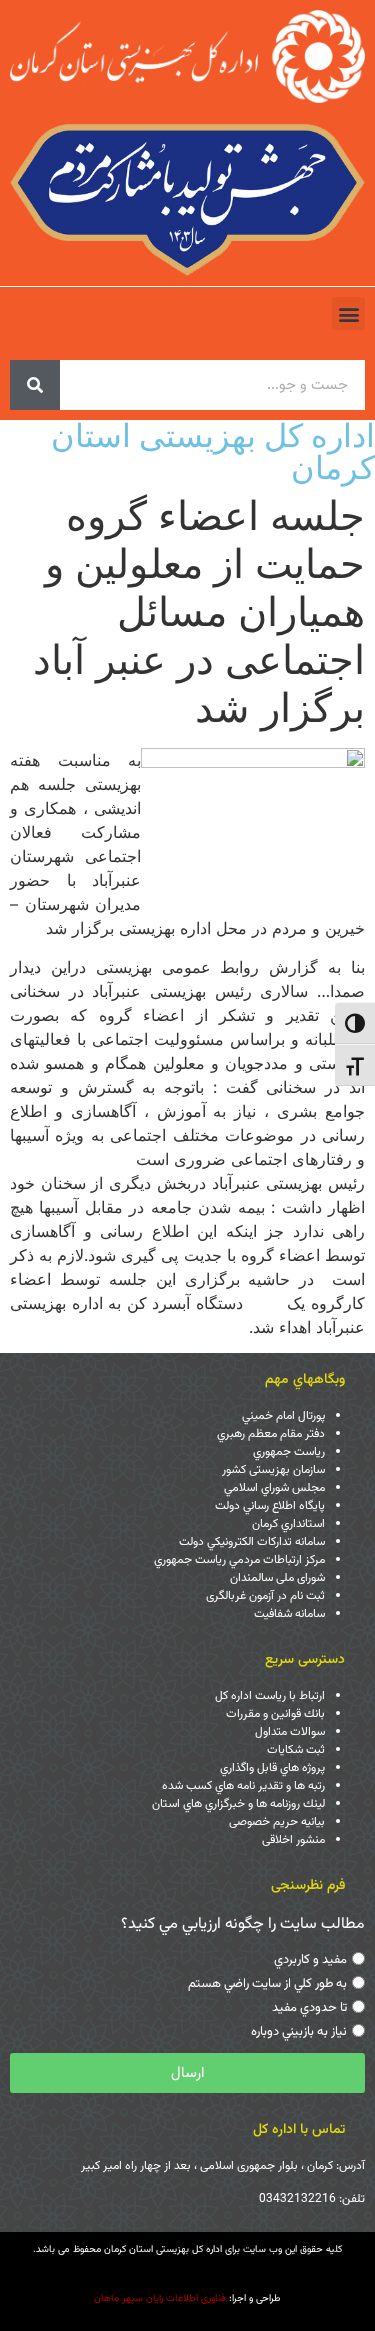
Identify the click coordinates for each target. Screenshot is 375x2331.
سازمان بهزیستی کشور (273, 1470)
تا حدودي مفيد (309, 2008)
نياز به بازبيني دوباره (299, 2032)
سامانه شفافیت (289, 1614)
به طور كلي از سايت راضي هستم (267, 1984)
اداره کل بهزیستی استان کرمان (213, 451)
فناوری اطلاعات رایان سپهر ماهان (160, 2298)
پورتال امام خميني (283, 1416)
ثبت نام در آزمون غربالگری (265, 1596)
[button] (348, 313)
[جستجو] (35, 385)
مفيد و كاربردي (310, 1960)
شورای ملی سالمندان (277, 1578)
